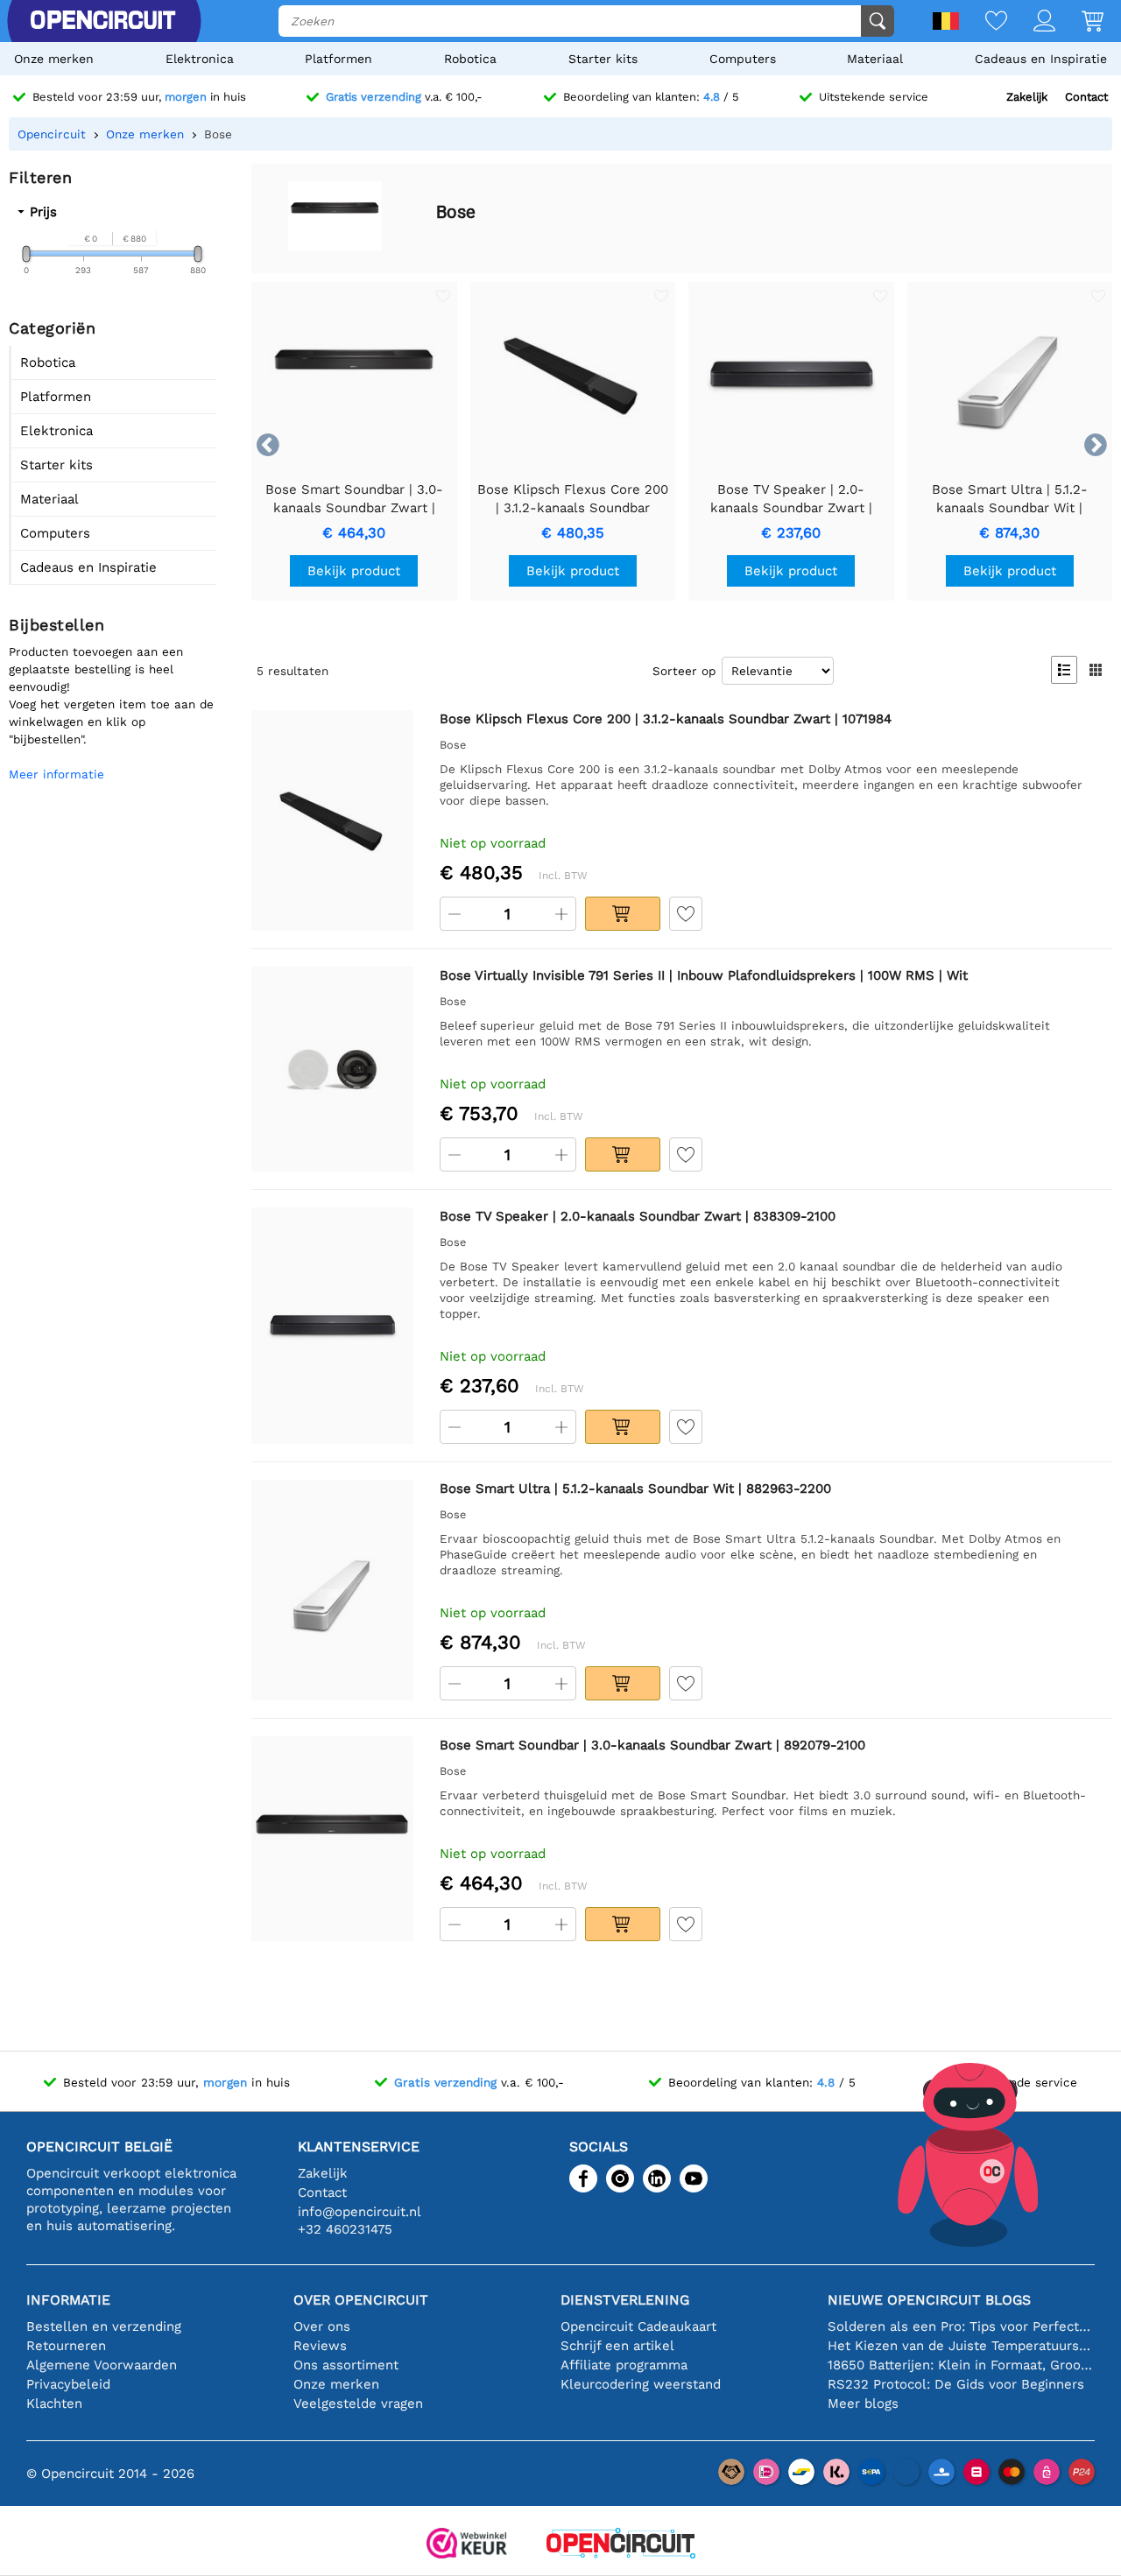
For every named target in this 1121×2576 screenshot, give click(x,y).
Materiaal (875, 59)
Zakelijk (1027, 97)
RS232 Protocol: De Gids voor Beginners (956, 2384)
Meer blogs (863, 2404)
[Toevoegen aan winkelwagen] (623, 914)
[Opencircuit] (621, 2545)
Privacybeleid (68, 2384)
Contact (1086, 97)
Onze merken (54, 59)
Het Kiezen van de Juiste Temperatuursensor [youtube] (961, 2346)
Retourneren (66, 2346)
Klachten (54, 2404)
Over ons (322, 2326)
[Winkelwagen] (1079, 22)
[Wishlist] (983, 22)
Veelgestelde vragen (358, 2404)
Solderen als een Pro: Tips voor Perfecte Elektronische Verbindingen (961, 2326)
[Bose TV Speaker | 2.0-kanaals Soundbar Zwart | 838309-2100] (332, 1326)
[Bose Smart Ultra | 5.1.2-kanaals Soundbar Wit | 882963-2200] (332, 1590)
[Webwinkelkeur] (467, 2545)
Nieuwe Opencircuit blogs (929, 2300)
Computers (743, 59)
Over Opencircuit (361, 2300)
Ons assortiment (346, 2365)
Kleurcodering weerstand (641, 2384)
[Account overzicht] (1031, 22)
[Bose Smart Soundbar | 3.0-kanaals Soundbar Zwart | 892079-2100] (332, 1839)
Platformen (338, 59)
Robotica (470, 59)
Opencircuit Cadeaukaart (638, 2326)
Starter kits (603, 59)
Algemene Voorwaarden (102, 2365)
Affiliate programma (624, 2365)
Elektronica (200, 59)
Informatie (68, 2300)
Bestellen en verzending (104, 2326)
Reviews (320, 2346)
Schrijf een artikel (617, 2346)
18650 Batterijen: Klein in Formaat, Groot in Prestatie (961, 2365)
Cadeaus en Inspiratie (1041, 59)
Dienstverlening (625, 2300)
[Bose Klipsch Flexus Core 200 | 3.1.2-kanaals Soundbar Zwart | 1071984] (332, 820)
